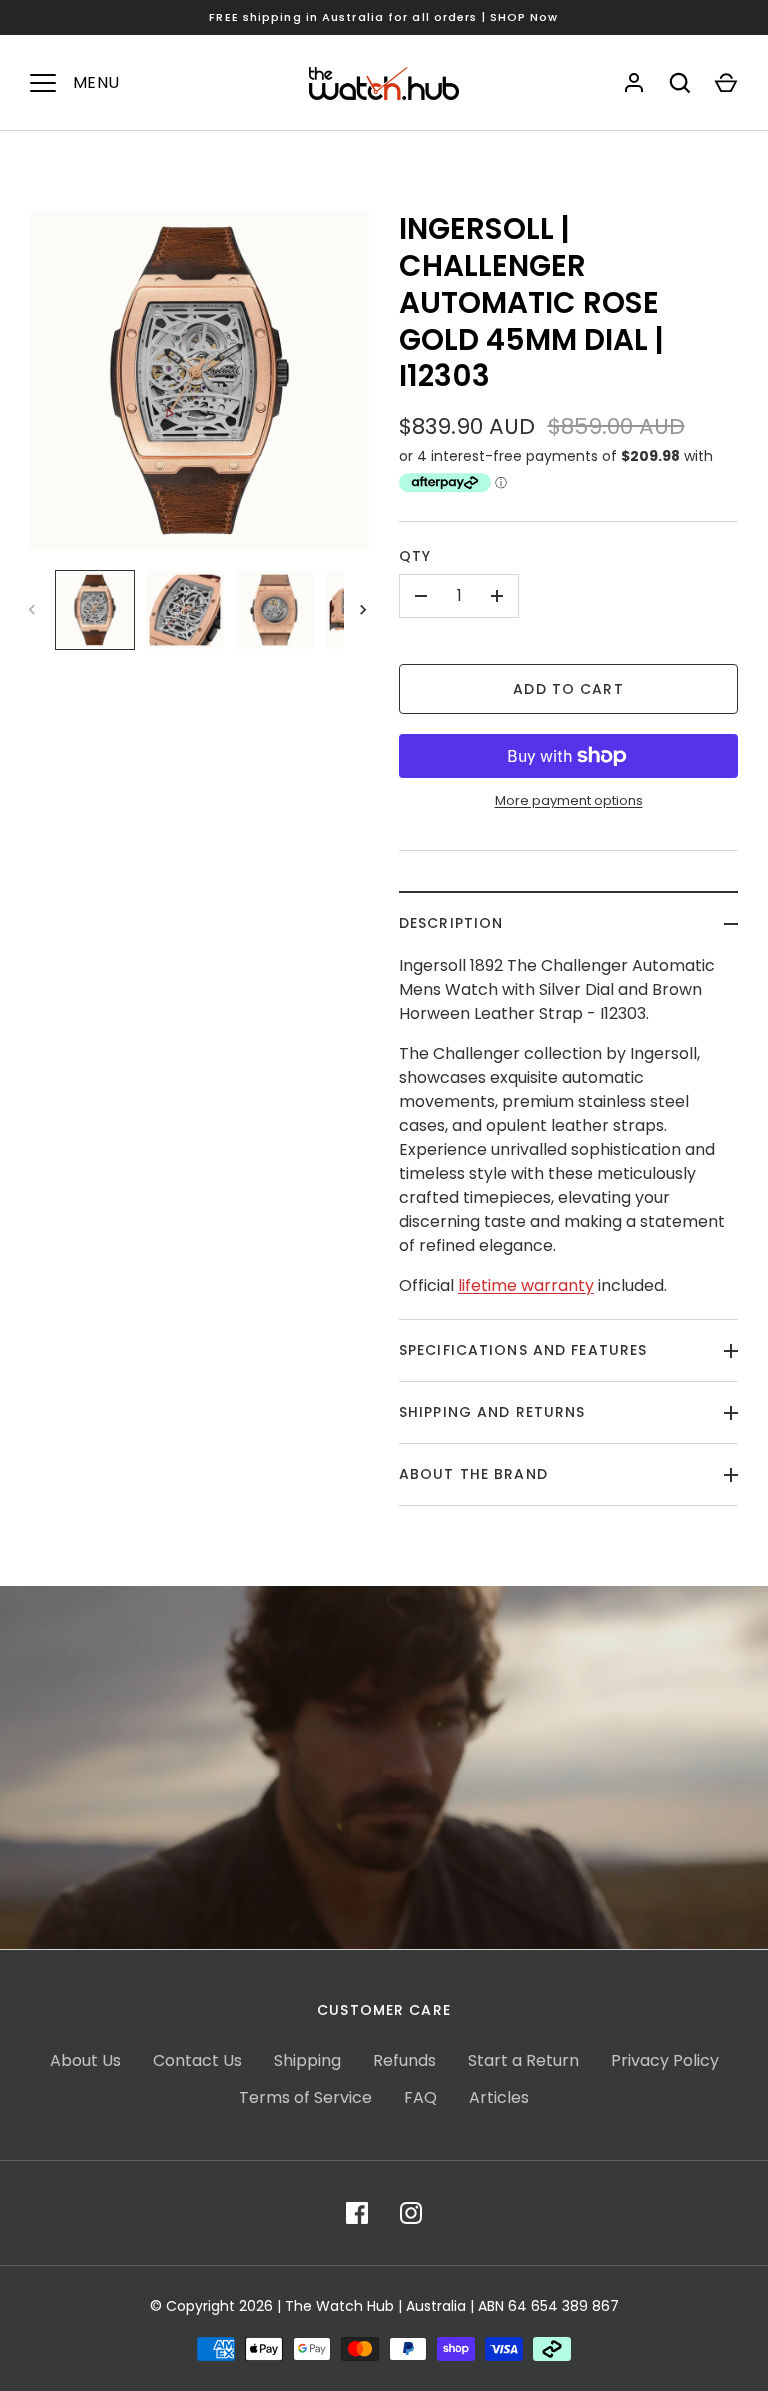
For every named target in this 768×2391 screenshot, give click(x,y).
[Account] (634, 83)
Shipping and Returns (492, 1412)
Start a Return (523, 2060)
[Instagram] (411, 2213)
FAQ (420, 2097)
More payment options (569, 800)
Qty (415, 556)
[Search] (680, 83)
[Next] (365, 610)
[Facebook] (357, 2213)
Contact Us (197, 2060)
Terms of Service (305, 2097)
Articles (499, 2097)
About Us (85, 2060)
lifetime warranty (526, 1285)
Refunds (404, 2060)
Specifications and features (523, 1350)
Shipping (307, 2060)
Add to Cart (568, 689)
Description (451, 923)
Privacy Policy (665, 2060)
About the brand (473, 1474)
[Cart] (726, 83)
